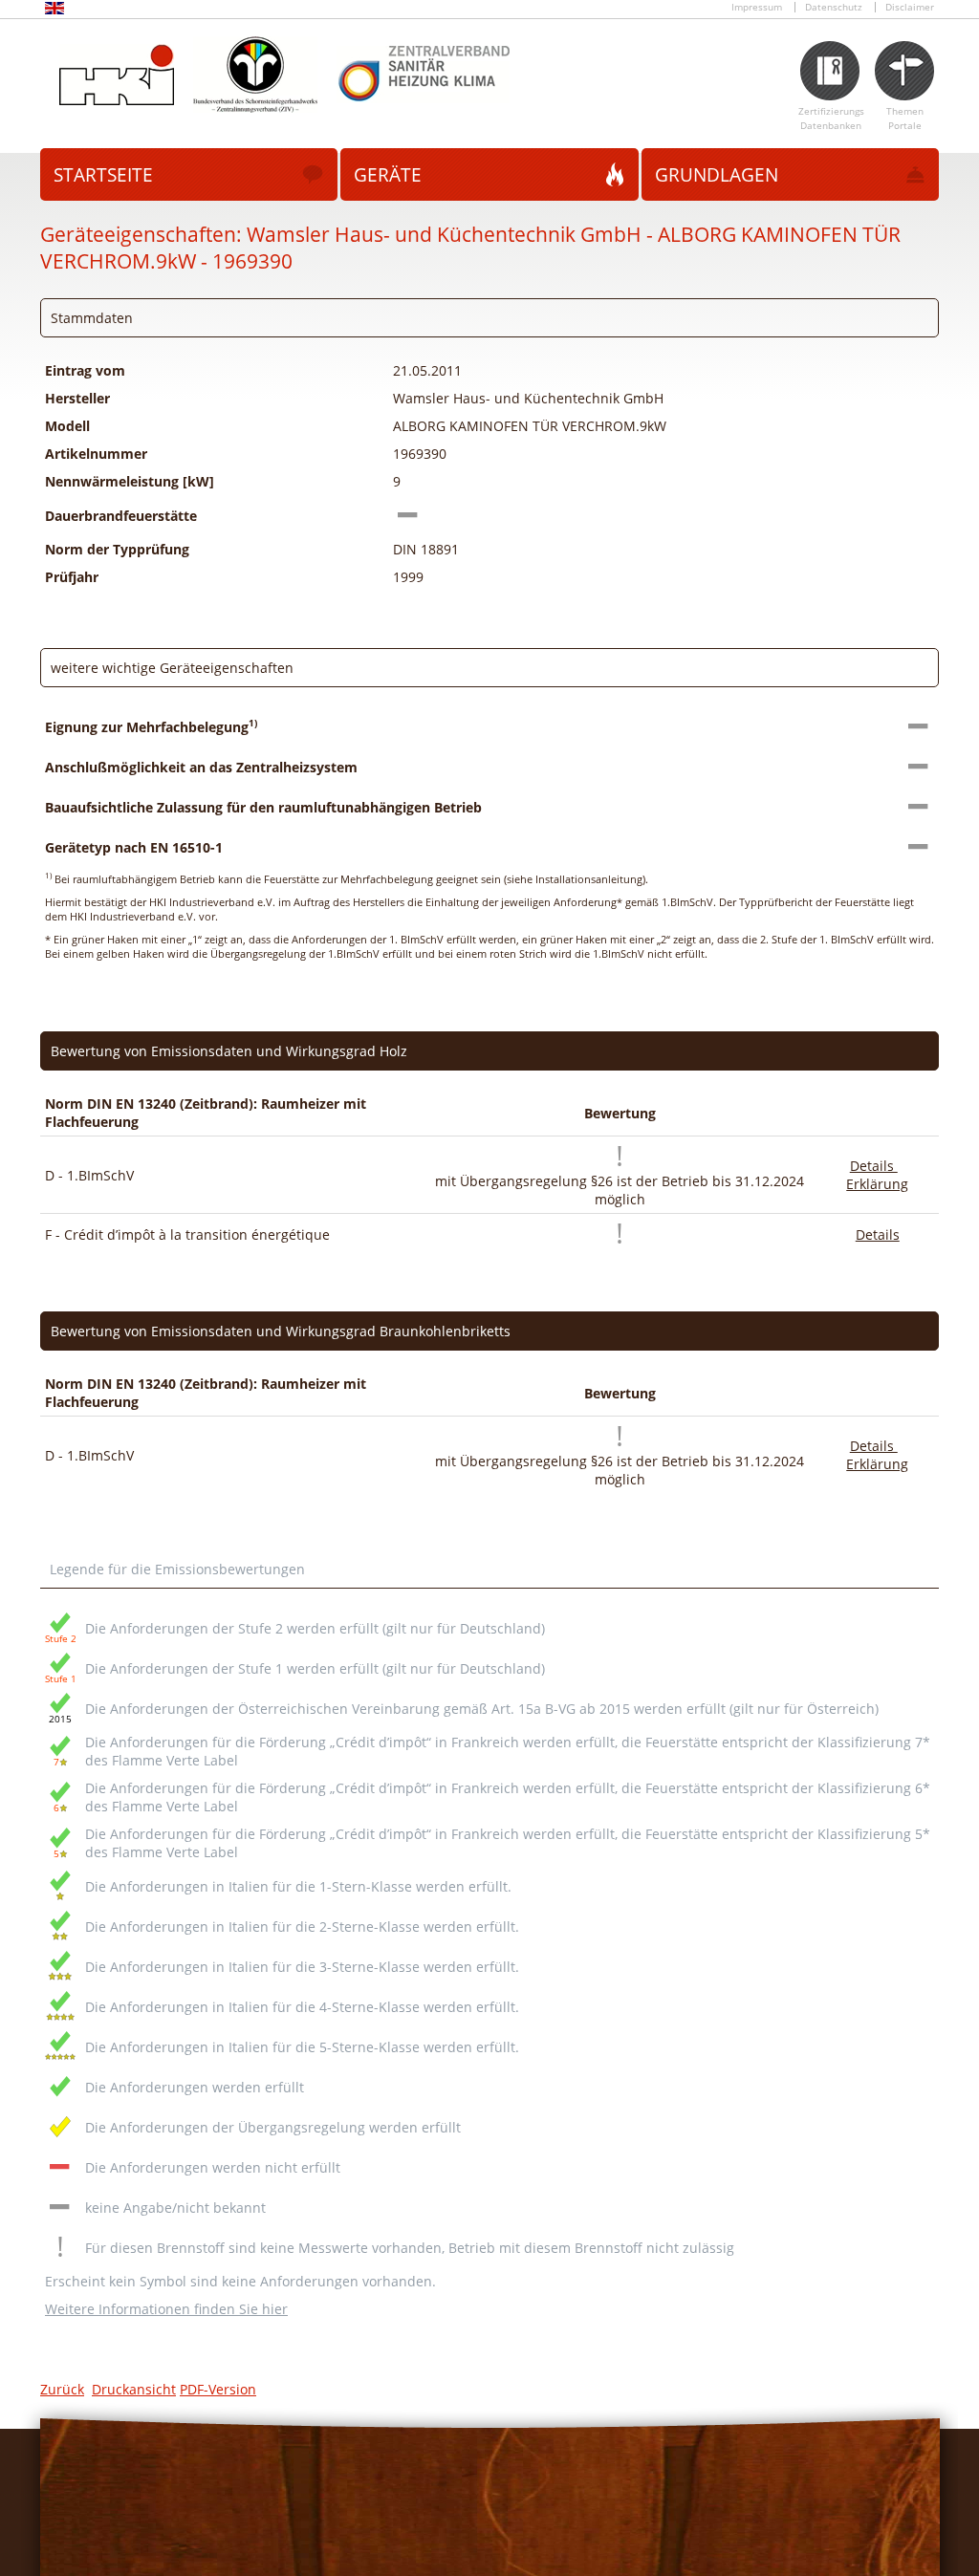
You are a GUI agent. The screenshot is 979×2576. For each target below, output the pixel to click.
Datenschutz (834, 7)
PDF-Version (218, 2389)
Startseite (103, 175)
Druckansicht (134, 2389)
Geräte (388, 175)
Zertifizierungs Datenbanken (831, 119)
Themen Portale (905, 119)
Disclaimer (910, 7)
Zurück (62, 2389)
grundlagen (717, 175)
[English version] (54, 11)
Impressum (757, 7)
